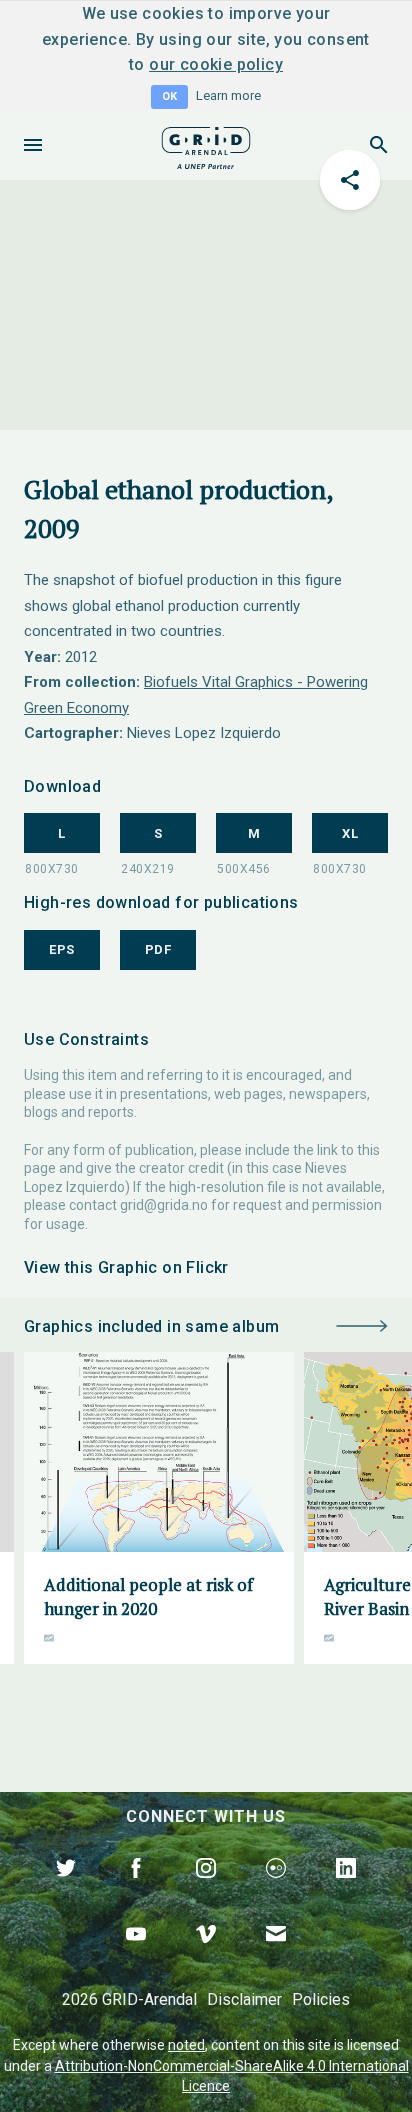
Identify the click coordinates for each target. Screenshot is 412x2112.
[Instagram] (206, 1891)
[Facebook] (136, 1891)
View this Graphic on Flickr (126, 1267)
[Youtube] (136, 1957)
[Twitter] (66, 1891)
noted (186, 2045)
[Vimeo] (206, 1957)
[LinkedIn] (346, 1891)
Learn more (228, 95)
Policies (321, 1999)
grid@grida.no (164, 1205)
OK (169, 96)
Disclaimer (244, 1999)
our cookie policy (216, 64)
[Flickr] (276, 1891)
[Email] (276, 1957)
